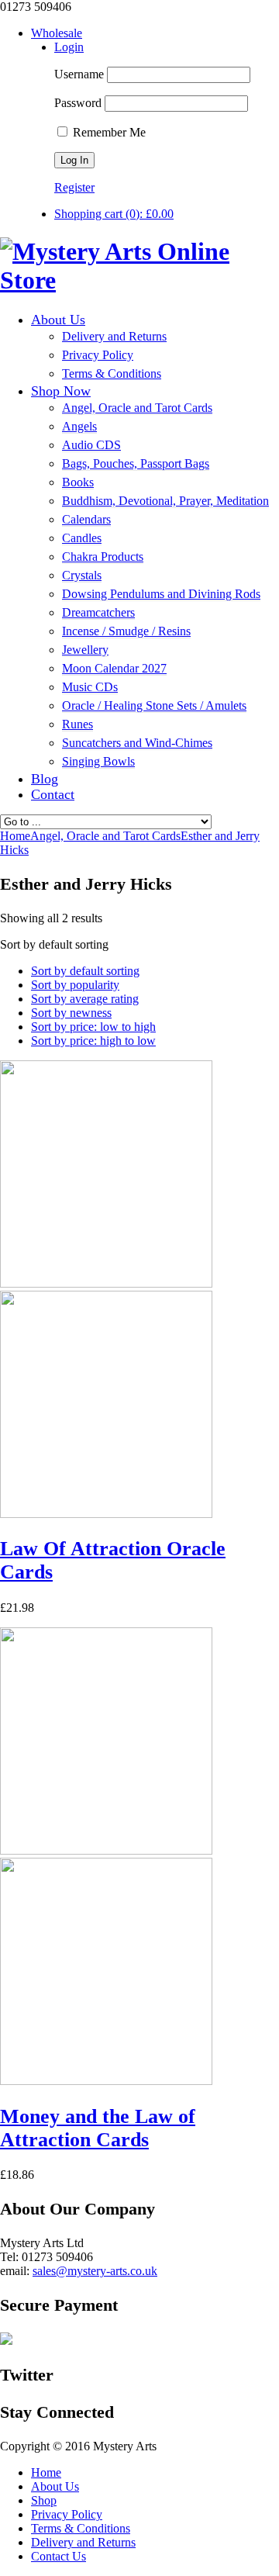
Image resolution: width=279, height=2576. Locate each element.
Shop (44, 2500)
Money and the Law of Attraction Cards (98, 2128)
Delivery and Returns (83, 2542)
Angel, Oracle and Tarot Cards (105, 836)
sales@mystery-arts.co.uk (95, 2271)
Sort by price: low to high (93, 1027)
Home (46, 2472)
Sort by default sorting (85, 971)
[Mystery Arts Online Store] (139, 280)
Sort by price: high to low (93, 1041)
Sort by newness (71, 1013)
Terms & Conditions (81, 2528)
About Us (55, 2486)
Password (78, 103)
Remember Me (108, 132)
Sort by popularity (75, 985)
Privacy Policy (67, 2514)
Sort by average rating (85, 999)
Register (74, 187)
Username (79, 74)
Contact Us (59, 2556)
